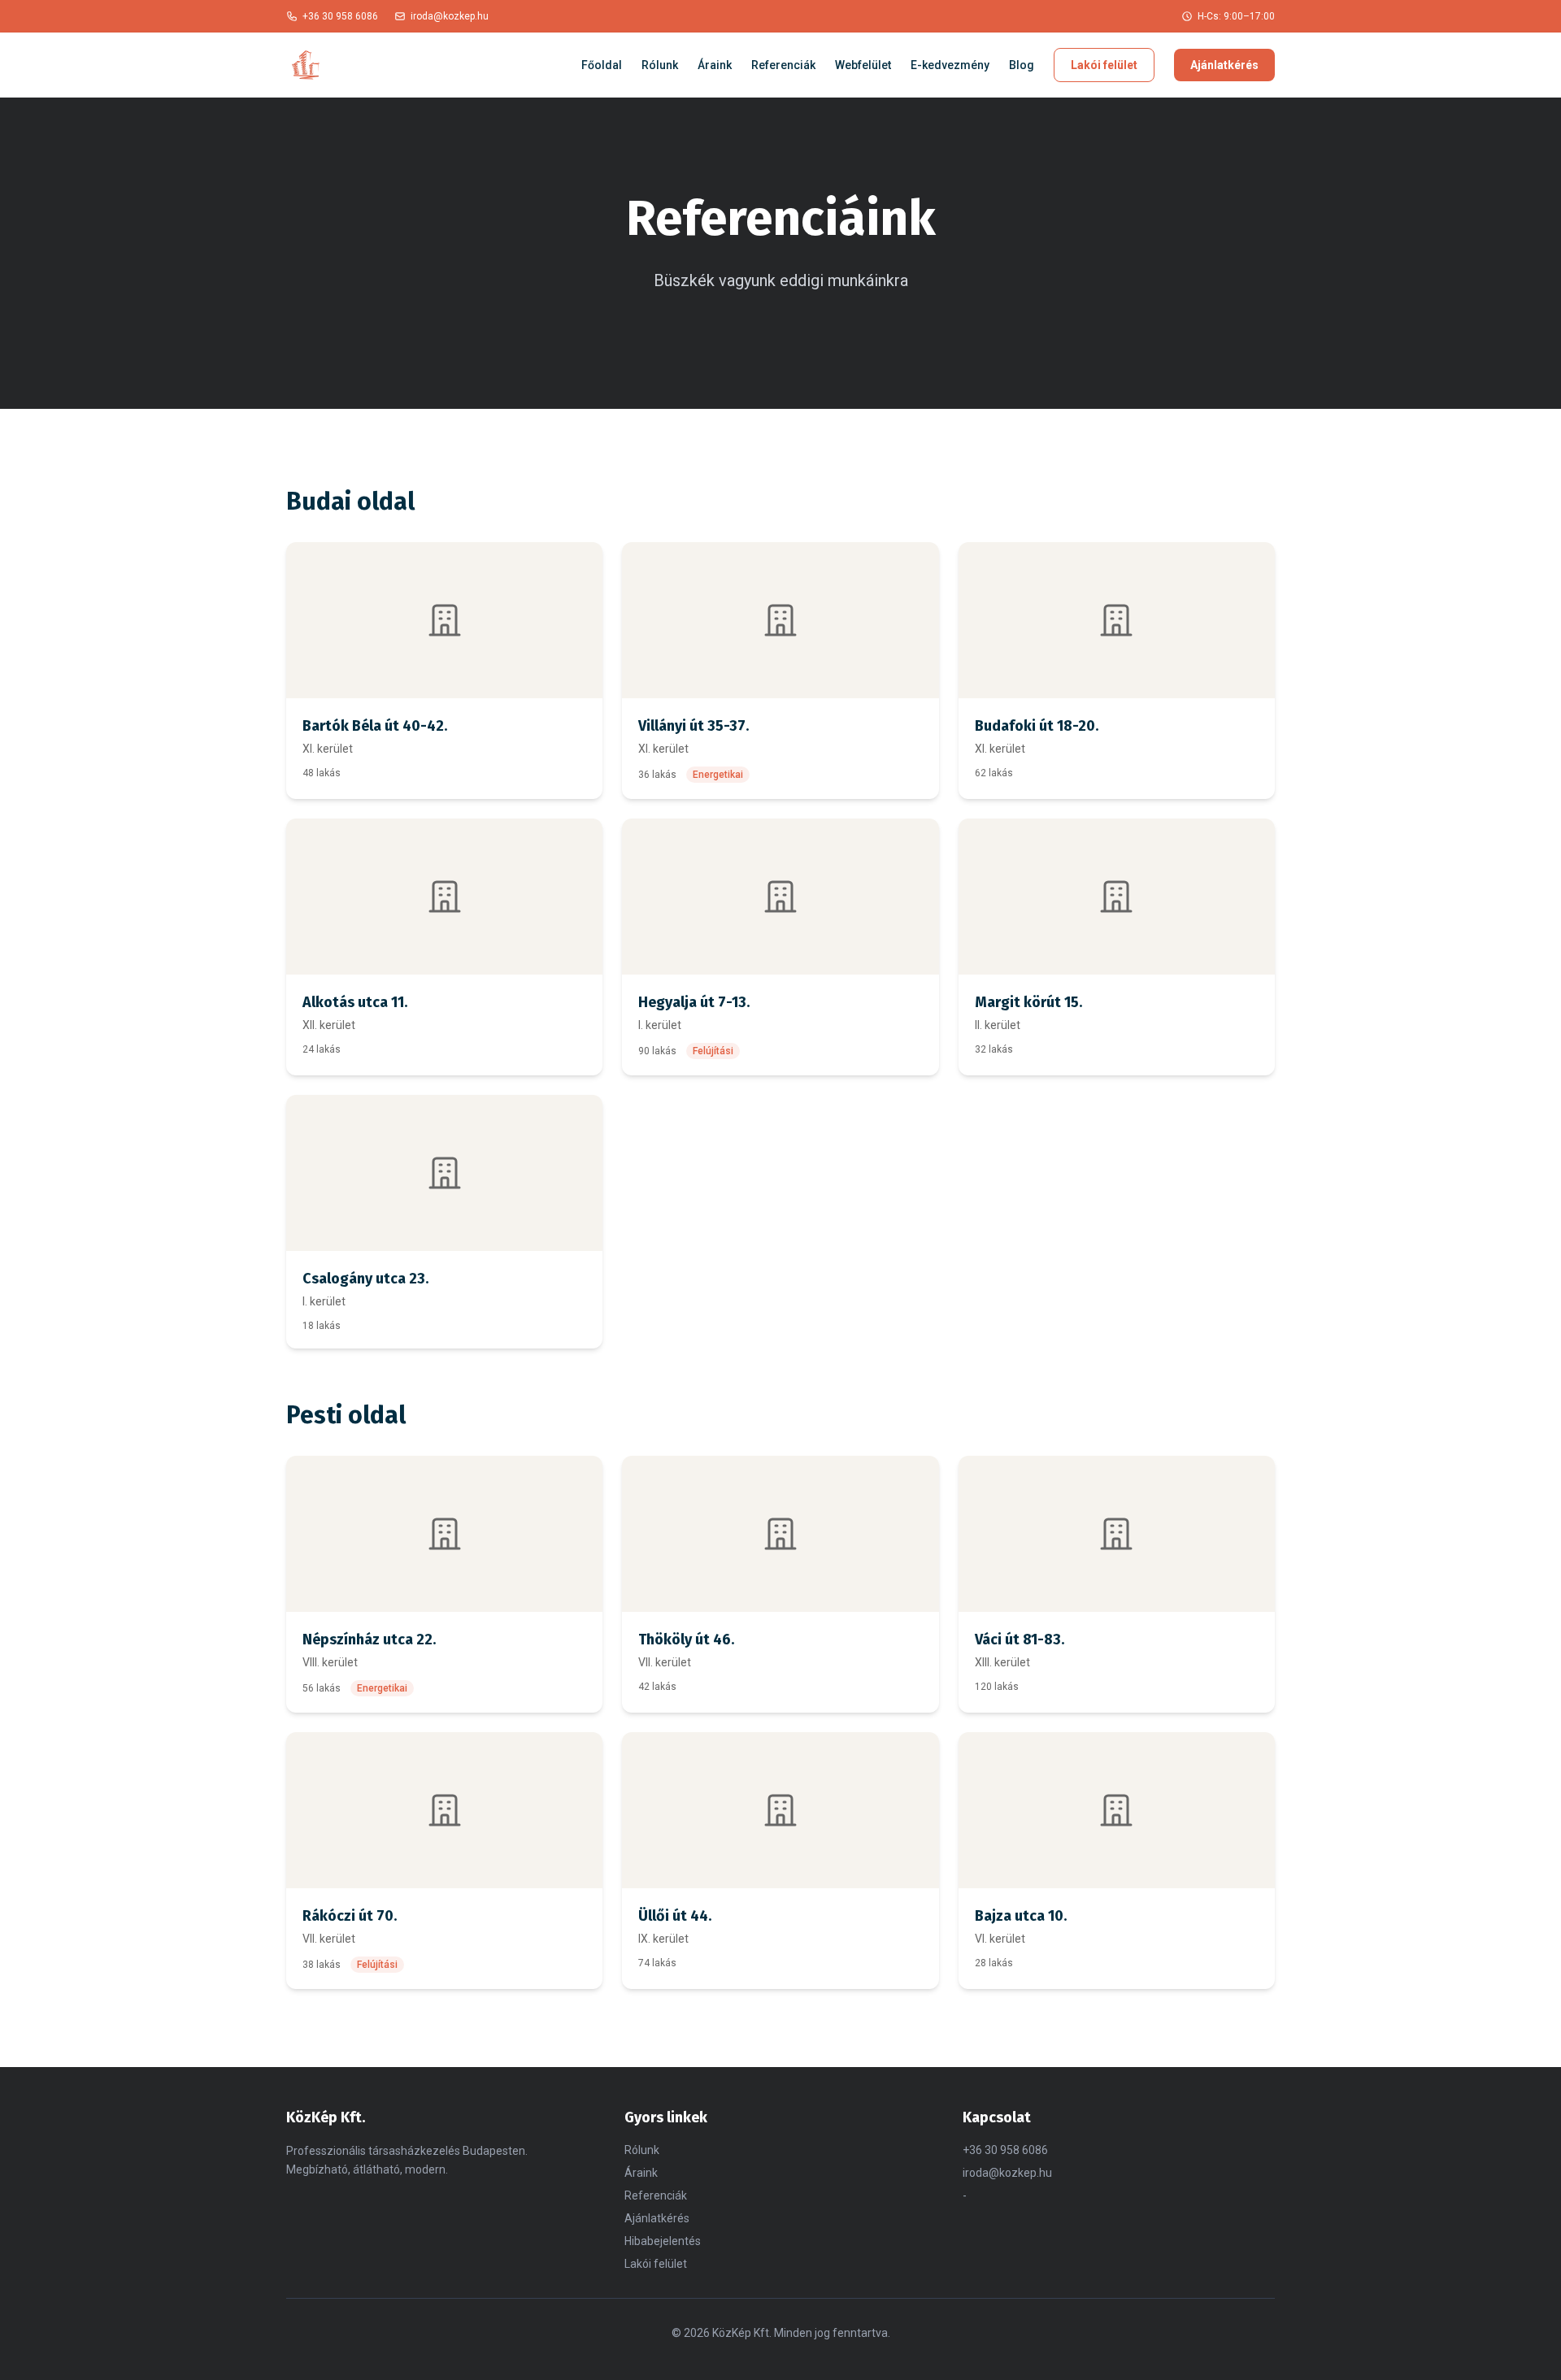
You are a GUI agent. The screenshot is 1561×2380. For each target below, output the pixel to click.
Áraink (715, 65)
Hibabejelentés (663, 2241)
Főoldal (602, 65)
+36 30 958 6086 (340, 16)
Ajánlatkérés (1224, 65)
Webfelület (863, 65)
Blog (1022, 65)
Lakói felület (1104, 65)
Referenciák (783, 65)
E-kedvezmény (950, 65)
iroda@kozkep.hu (450, 16)
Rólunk (660, 65)
